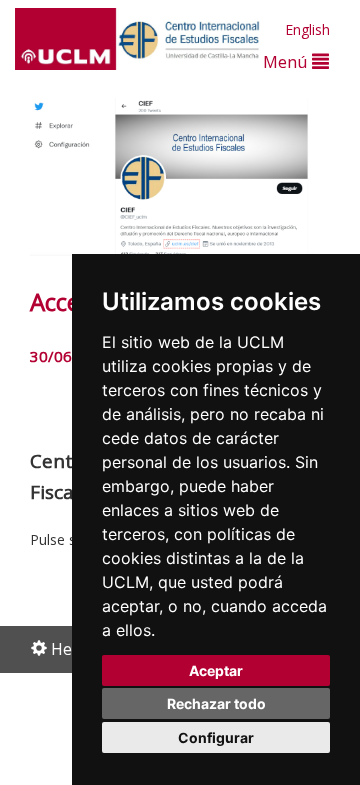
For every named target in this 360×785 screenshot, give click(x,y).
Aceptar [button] (216, 670)
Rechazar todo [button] (216, 703)
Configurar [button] (216, 737)
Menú (287, 61)
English (307, 29)
